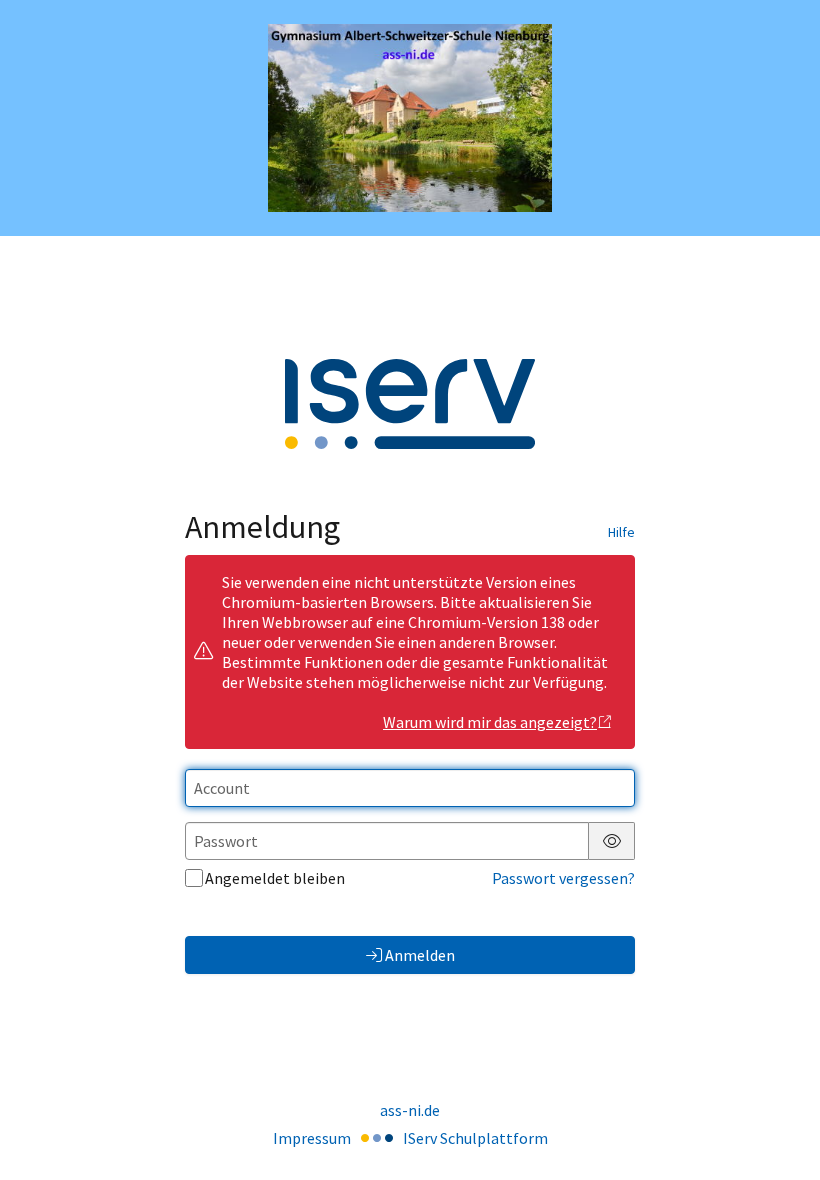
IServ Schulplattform (475, 1138)
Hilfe (621, 532)
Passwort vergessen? (563, 878)
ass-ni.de (410, 1110)
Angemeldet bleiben (275, 878)
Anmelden (420, 955)
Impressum (312, 1138)
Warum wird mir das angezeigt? (490, 722)
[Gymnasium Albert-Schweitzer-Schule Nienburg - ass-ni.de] (410, 118)
